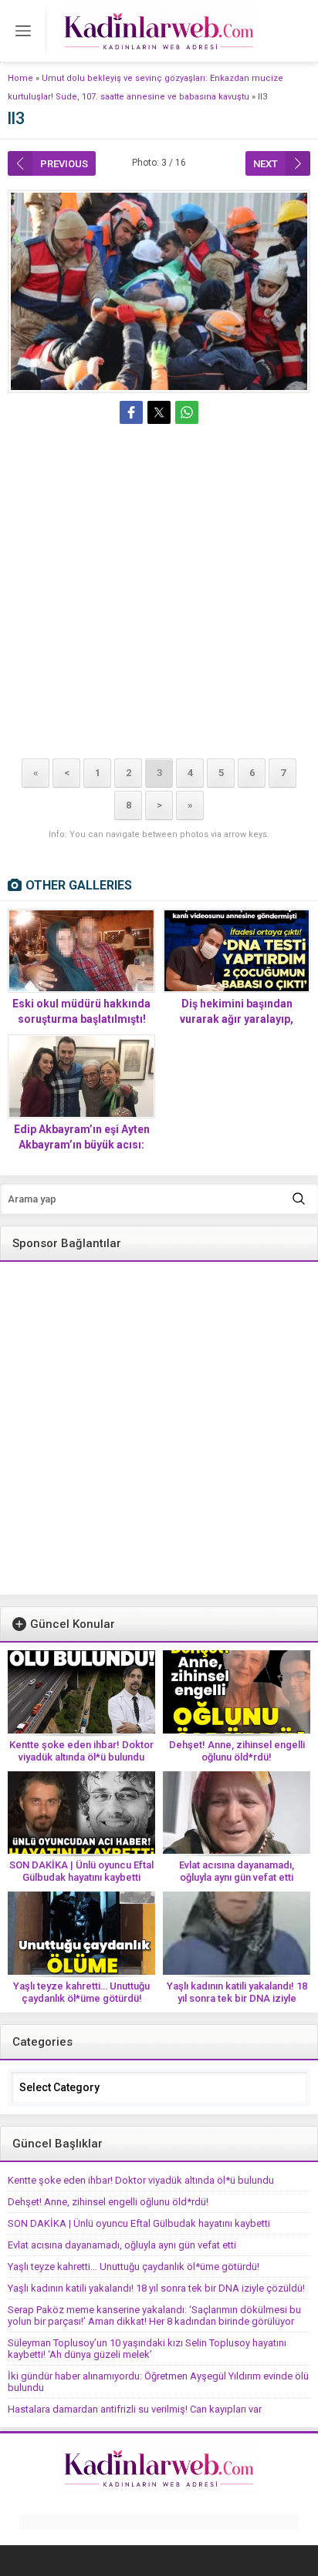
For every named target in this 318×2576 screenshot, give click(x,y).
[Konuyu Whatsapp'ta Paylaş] (187, 412)
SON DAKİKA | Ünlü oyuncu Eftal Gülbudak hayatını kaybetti (81, 1871)
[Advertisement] (159, 594)
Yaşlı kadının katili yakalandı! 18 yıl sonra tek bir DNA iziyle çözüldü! (237, 1998)
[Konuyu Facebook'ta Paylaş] (131, 412)
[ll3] (159, 291)
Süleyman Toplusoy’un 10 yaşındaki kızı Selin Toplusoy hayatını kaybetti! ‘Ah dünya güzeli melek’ (147, 2349)
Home (20, 78)
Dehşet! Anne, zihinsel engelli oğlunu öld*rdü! (237, 1751)
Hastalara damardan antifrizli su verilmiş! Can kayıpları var (135, 2409)
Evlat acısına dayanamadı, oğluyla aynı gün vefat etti (237, 1871)
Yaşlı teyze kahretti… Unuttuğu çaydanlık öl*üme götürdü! (81, 1992)
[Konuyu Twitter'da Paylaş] (159, 412)
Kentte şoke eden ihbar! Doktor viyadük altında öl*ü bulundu (81, 1751)
